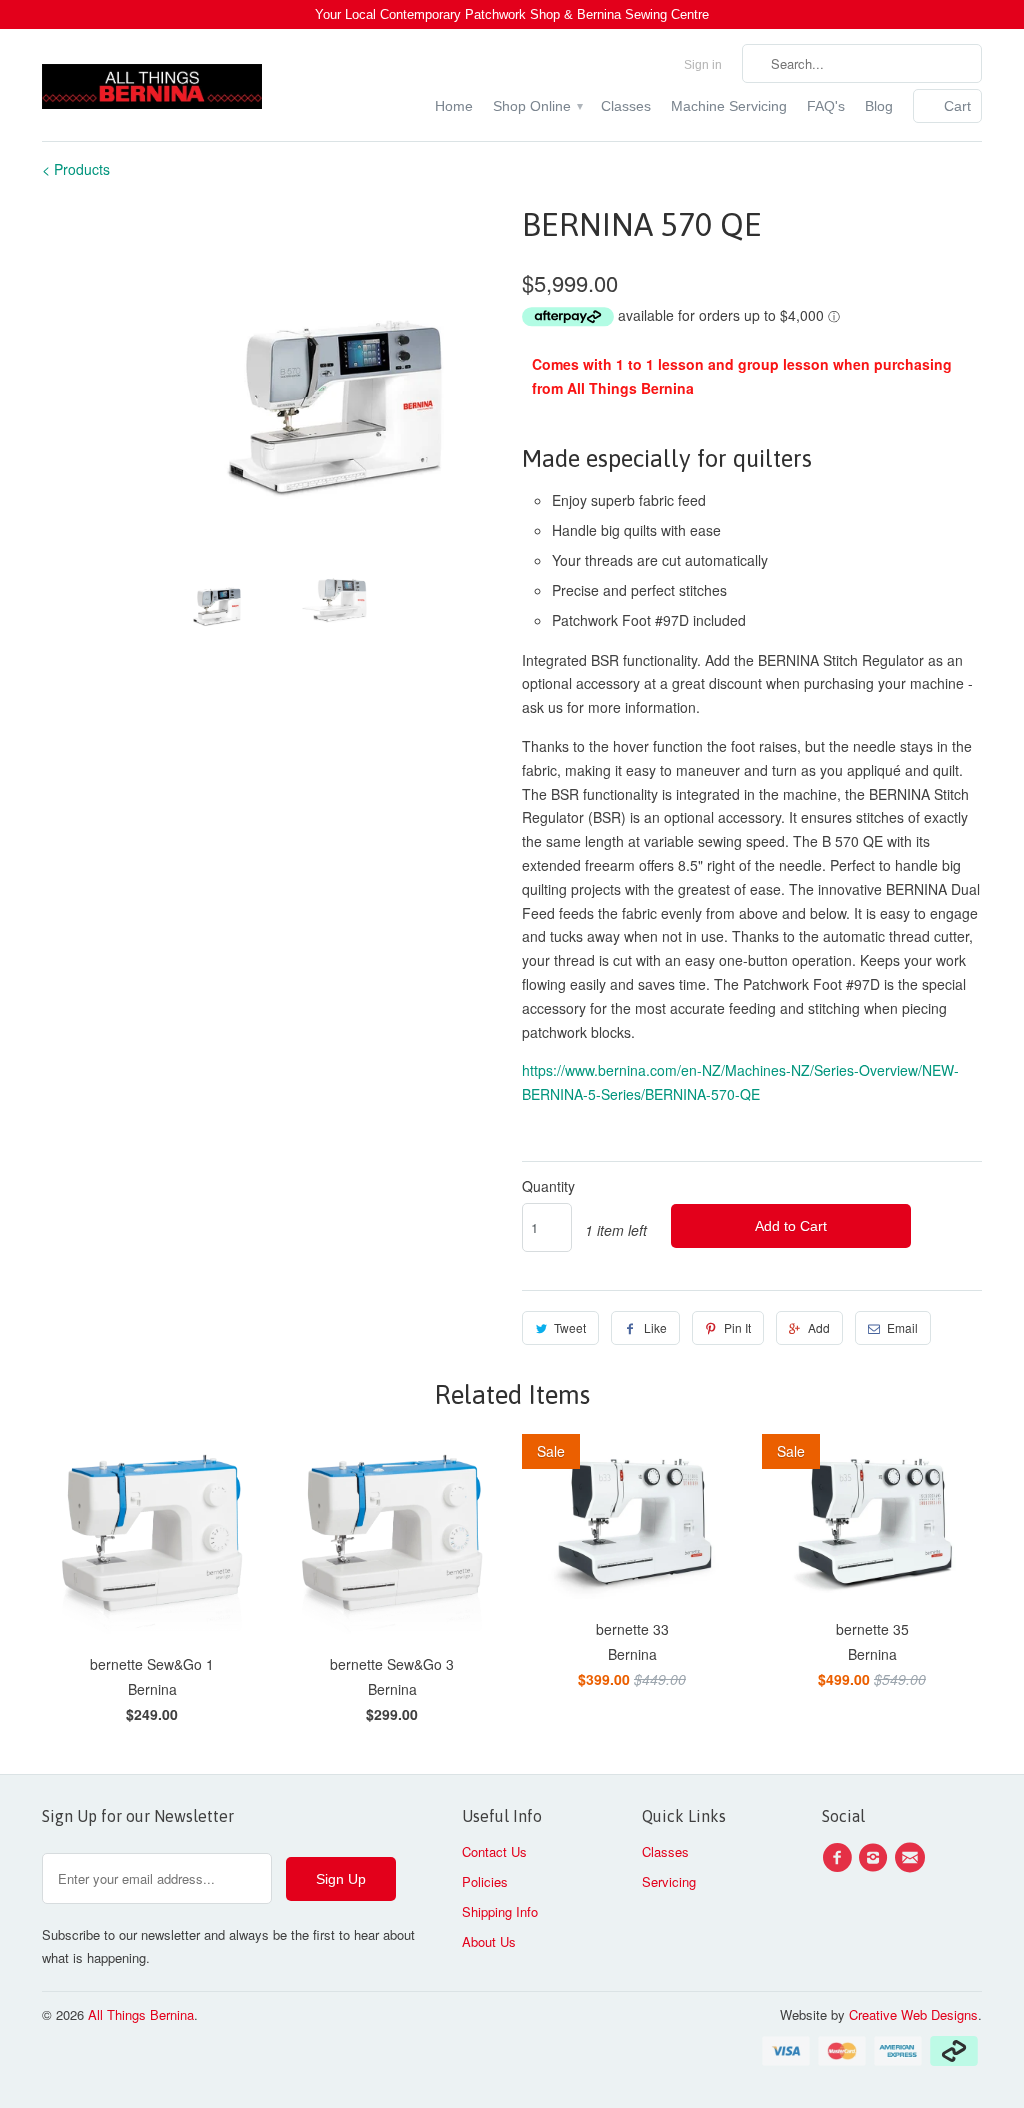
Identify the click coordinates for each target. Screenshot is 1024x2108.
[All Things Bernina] (152, 82)
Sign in (703, 65)
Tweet (570, 1327)
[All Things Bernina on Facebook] (840, 1858)
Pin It (737, 1327)
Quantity (548, 1186)
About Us (489, 1941)
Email (902, 1327)
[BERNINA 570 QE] (272, 373)
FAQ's (826, 106)
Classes (626, 106)
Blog (879, 106)
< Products (76, 169)
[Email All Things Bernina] (913, 1858)
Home (454, 106)
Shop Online (537, 106)
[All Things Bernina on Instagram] (876, 1858)
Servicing (669, 1881)
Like (655, 1327)
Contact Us (494, 1851)
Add (819, 1327)
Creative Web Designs (913, 2014)
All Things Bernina (141, 2014)
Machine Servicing (729, 106)
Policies (485, 1881)
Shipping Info (500, 1911)
